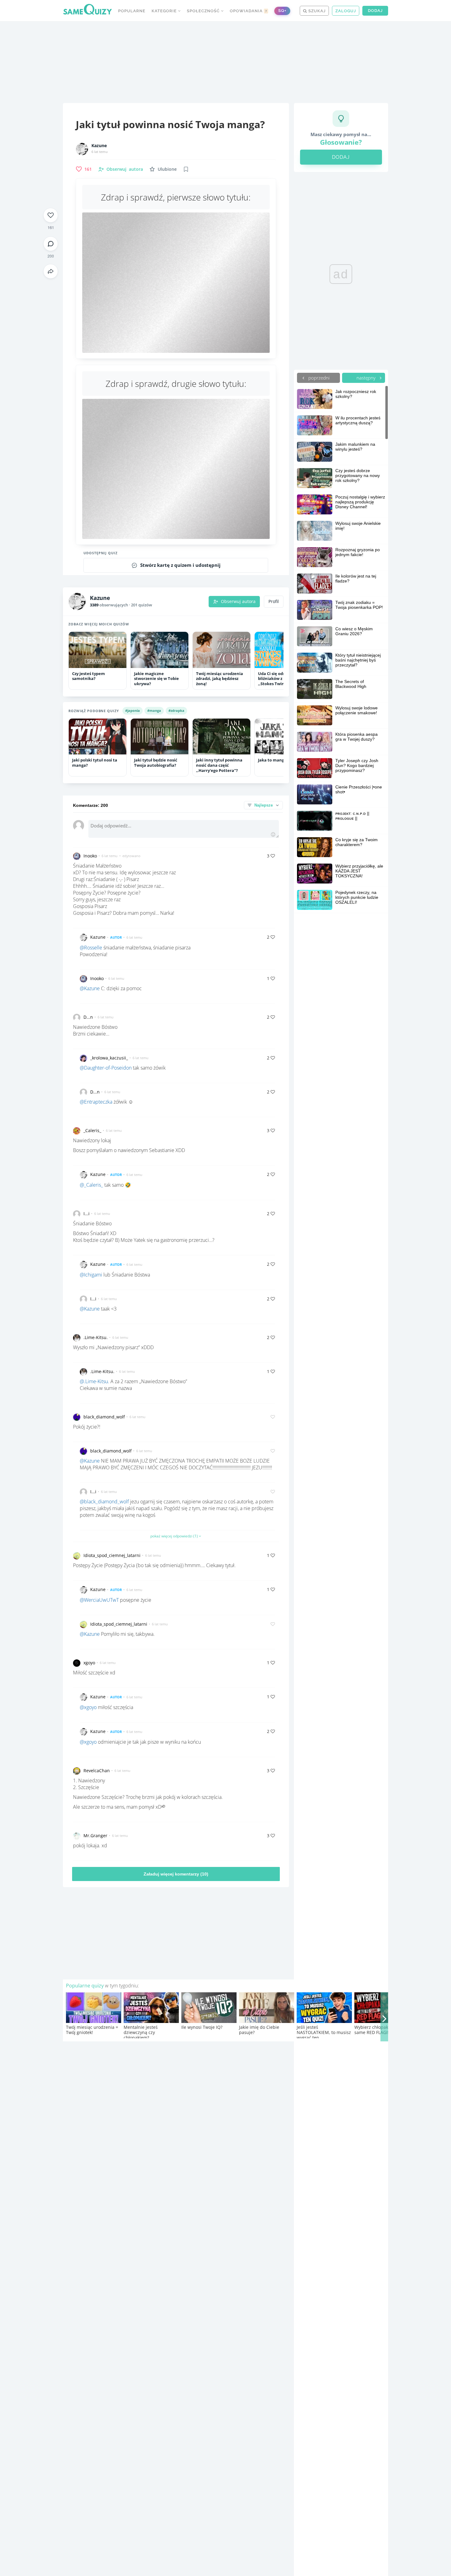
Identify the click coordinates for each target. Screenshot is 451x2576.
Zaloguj (346, 11)
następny (367, 378)
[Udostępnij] (51, 271)
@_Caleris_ (91, 1185)
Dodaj (375, 11)
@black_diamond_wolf (104, 1502)
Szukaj (316, 11)
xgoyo (89, 1663)
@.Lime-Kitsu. (94, 1381)
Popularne (132, 11)
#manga (154, 710)
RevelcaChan (97, 1771)
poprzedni (318, 378)
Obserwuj (125, 169)
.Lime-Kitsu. (96, 1337)
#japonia (133, 710)
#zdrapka (176, 710)
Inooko (90, 856)
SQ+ (282, 11)
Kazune (99, 146)
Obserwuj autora (238, 601)
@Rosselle (91, 948)
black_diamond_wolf (104, 1417)
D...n (88, 1017)
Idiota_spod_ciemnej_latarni (112, 1555)
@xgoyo (88, 1707)
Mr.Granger (95, 1836)
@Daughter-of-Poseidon (106, 1068)
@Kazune (90, 988)
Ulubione (167, 169)
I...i (87, 1214)
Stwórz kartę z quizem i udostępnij (180, 565)
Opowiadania (249, 11)
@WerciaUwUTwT (99, 1600)
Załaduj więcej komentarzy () (176, 1874)
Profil (274, 601)
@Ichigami (91, 1275)
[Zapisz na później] (186, 169)
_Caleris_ (92, 1130)
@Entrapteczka (96, 1102)
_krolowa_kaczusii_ (109, 1058)
